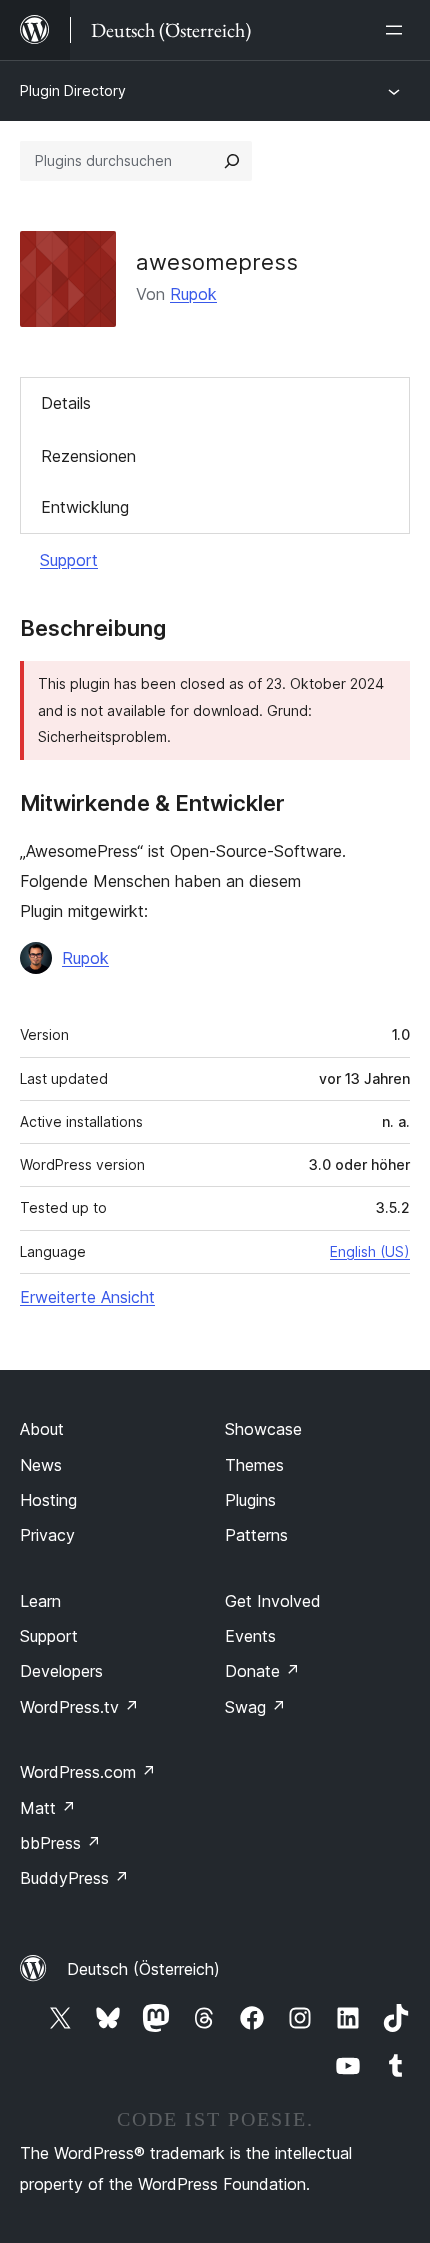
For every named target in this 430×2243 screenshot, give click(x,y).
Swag (255, 1707)
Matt (48, 1808)
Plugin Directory (73, 90)
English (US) (370, 1251)
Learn (40, 1601)
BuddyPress (74, 1878)
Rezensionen (88, 456)
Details (66, 403)
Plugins (250, 1500)
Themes (254, 1465)
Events (250, 1636)
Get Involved (273, 1601)
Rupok (193, 294)
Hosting (48, 1500)
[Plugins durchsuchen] (232, 161)
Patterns (256, 1535)
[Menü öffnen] (398, 30)
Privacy (47, 1535)
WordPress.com (88, 1772)
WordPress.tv (79, 1707)
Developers (61, 1671)
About (42, 1429)
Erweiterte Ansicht (87, 1297)
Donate (262, 1671)
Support (69, 560)
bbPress (60, 1843)
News (41, 1465)
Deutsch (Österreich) (143, 1969)
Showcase (263, 1429)
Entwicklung (85, 507)
